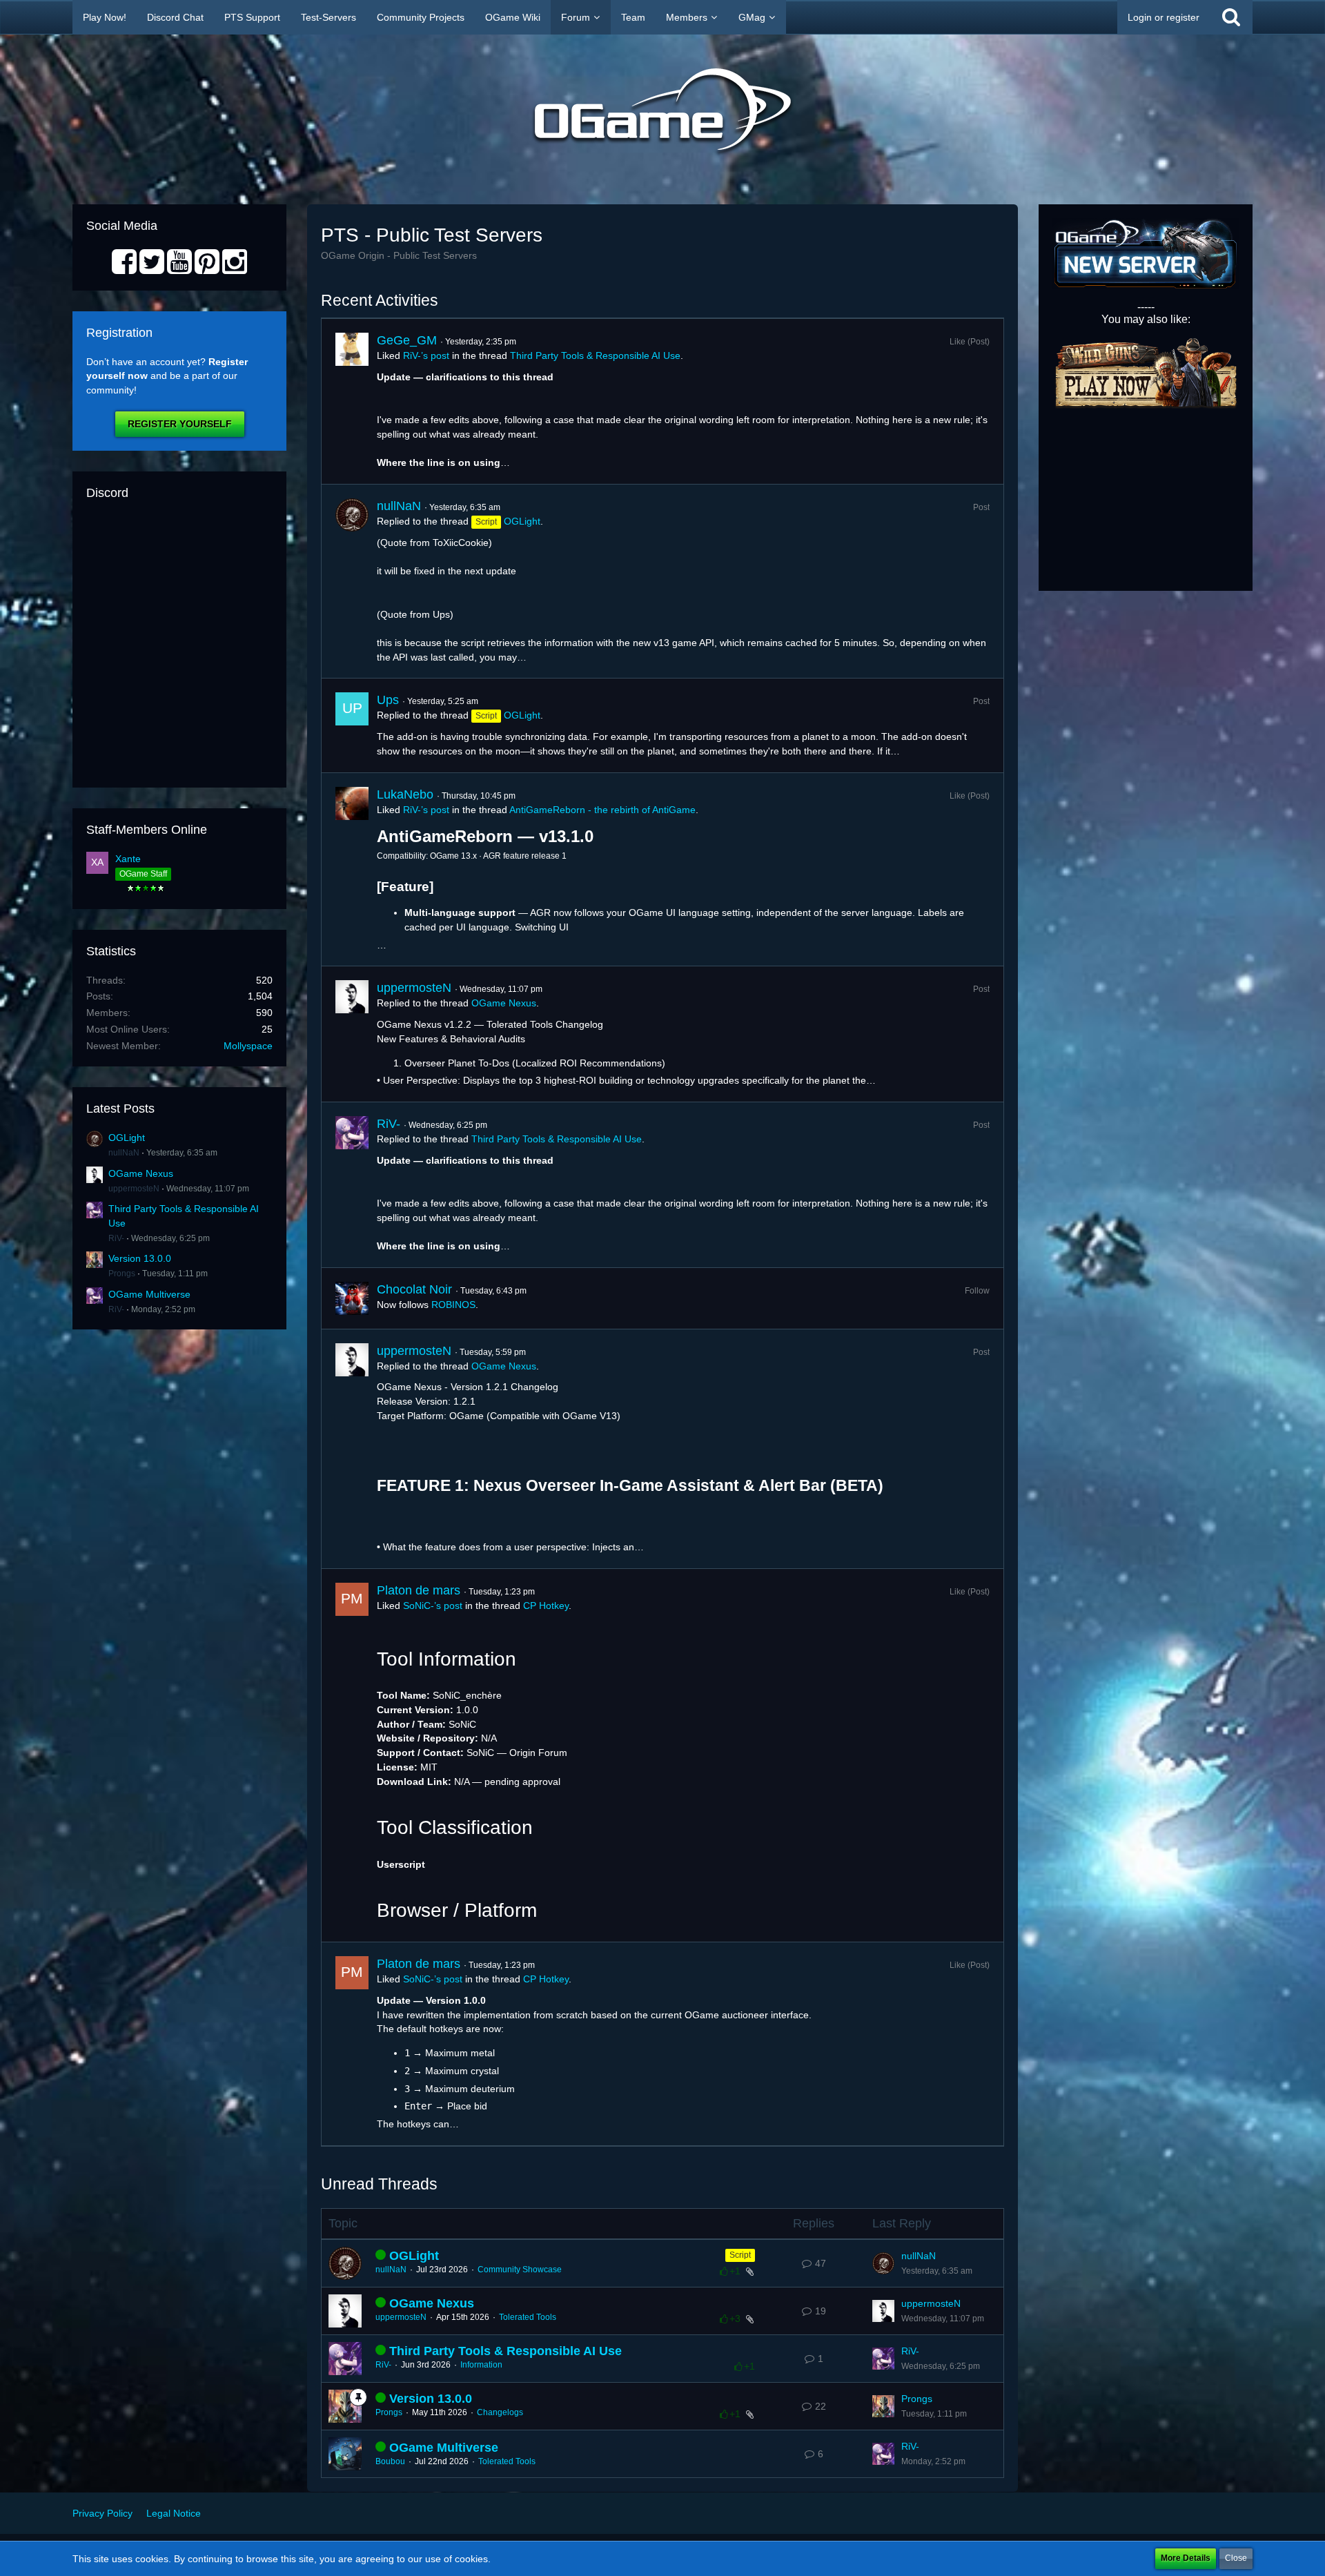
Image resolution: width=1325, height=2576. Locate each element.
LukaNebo (405, 794)
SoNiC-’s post (433, 1606)
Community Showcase (520, 2270)
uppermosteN (134, 1189)
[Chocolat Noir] (352, 1298)
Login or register (1164, 17)
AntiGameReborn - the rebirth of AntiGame (602, 810)
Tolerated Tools (528, 2317)
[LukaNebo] (352, 870)
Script (740, 2255)
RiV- (116, 1238)
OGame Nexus (141, 1173)
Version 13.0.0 (140, 1258)
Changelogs (500, 2412)
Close (1236, 2558)
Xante (128, 859)
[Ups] (352, 725)
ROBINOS (453, 1305)
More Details (1186, 2558)
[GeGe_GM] (352, 401)
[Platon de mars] (352, 1755)
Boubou (390, 2461)
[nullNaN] (352, 581)
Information (481, 2365)
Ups (388, 700)
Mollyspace (248, 1046)
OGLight (127, 1138)
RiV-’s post (426, 355)
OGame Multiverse (149, 1294)
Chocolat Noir (414, 1289)
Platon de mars (419, 1590)
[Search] (1231, 17)
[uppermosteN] (352, 1034)
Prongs (122, 1274)
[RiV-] (352, 1185)
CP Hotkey (546, 1606)
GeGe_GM (407, 340)
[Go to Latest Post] (883, 2263)
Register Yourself (180, 424)
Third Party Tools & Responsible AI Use (595, 355)
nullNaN (124, 1153)
